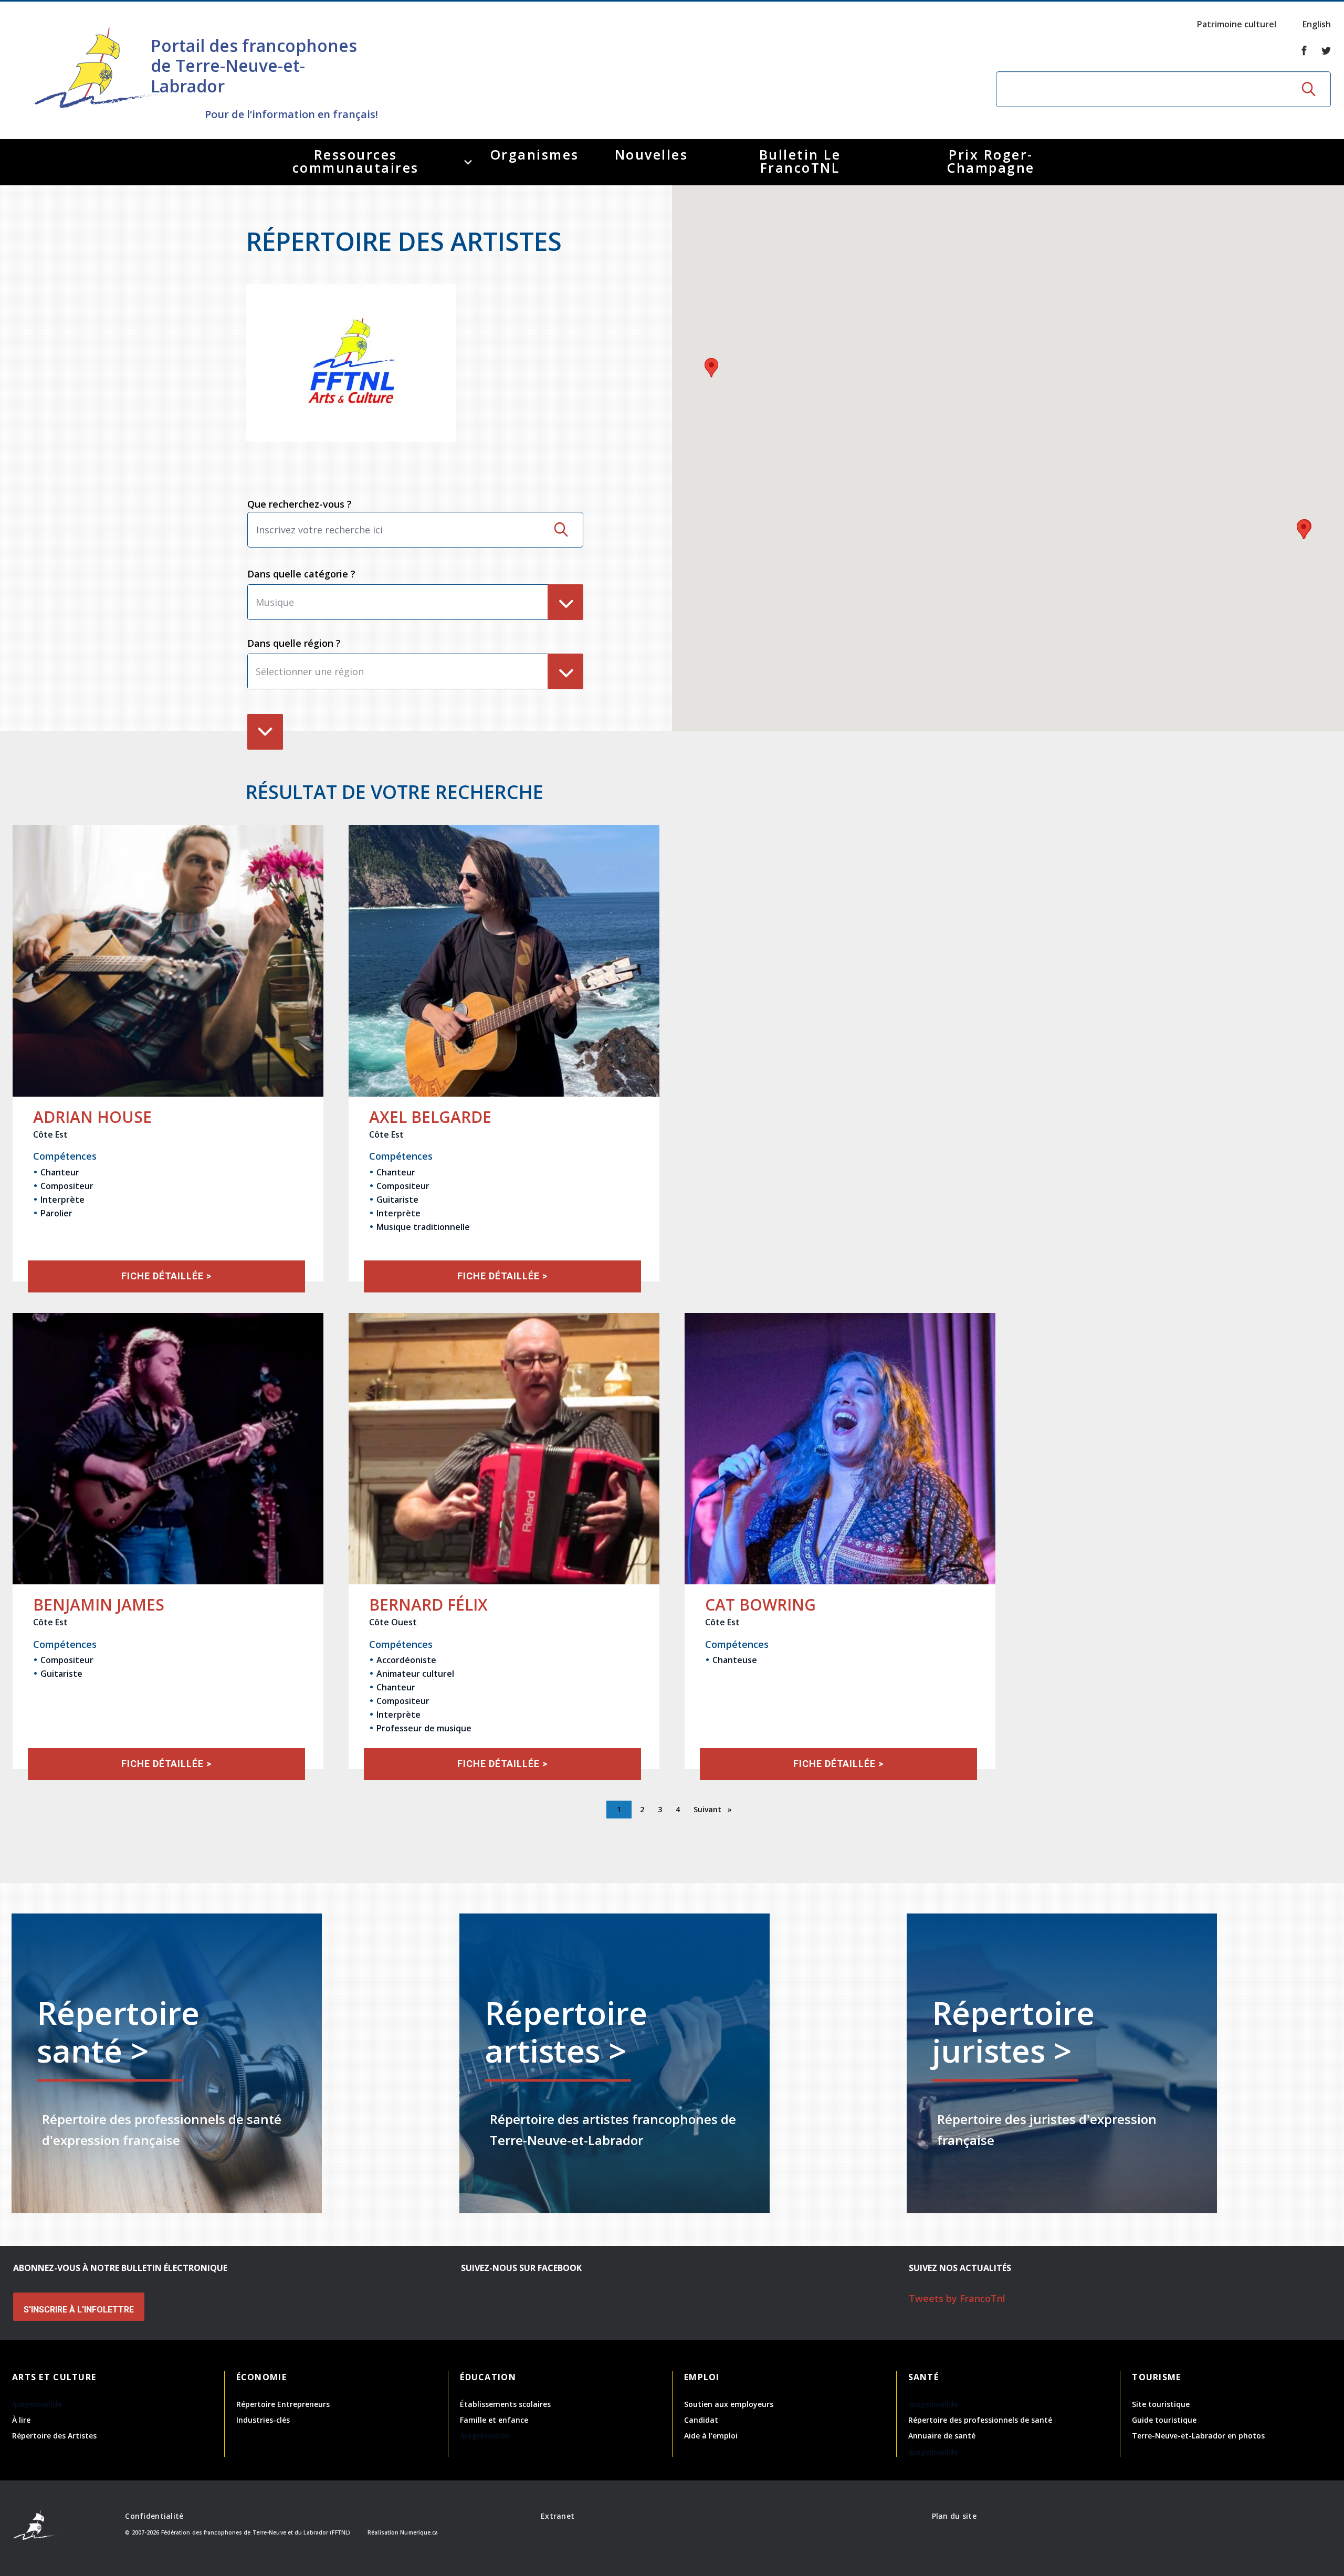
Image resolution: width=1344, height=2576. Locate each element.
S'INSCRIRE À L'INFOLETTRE (79, 2310)
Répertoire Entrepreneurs (283, 2404)
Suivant (708, 1809)
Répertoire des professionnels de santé (980, 2420)
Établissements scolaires (505, 2404)
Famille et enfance (494, 2420)
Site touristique (1161, 2404)
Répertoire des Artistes (54, 2436)
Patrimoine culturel (1237, 24)
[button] (711, 368)
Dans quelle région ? (294, 643)
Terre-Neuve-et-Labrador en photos (1198, 2436)
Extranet (558, 2516)
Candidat (701, 2420)
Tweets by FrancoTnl (957, 2298)
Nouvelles (652, 154)
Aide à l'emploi (711, 2436)
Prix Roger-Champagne (991, 161)
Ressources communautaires (356, 161)
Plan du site (954, 2516)
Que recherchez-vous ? (300, 504)
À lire (21, 2420)
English (1317, 24)
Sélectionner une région (310, 671)
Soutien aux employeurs (729, 2404)
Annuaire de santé (942, 2436)
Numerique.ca (419, 2532)
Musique (275, 602)
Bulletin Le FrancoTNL (800, 161)
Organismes (535, 154)
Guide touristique (1164, 2420)
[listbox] (415, 602)
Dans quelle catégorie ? (301, 574)
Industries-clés (263, 2420)
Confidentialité (154, 2516)
